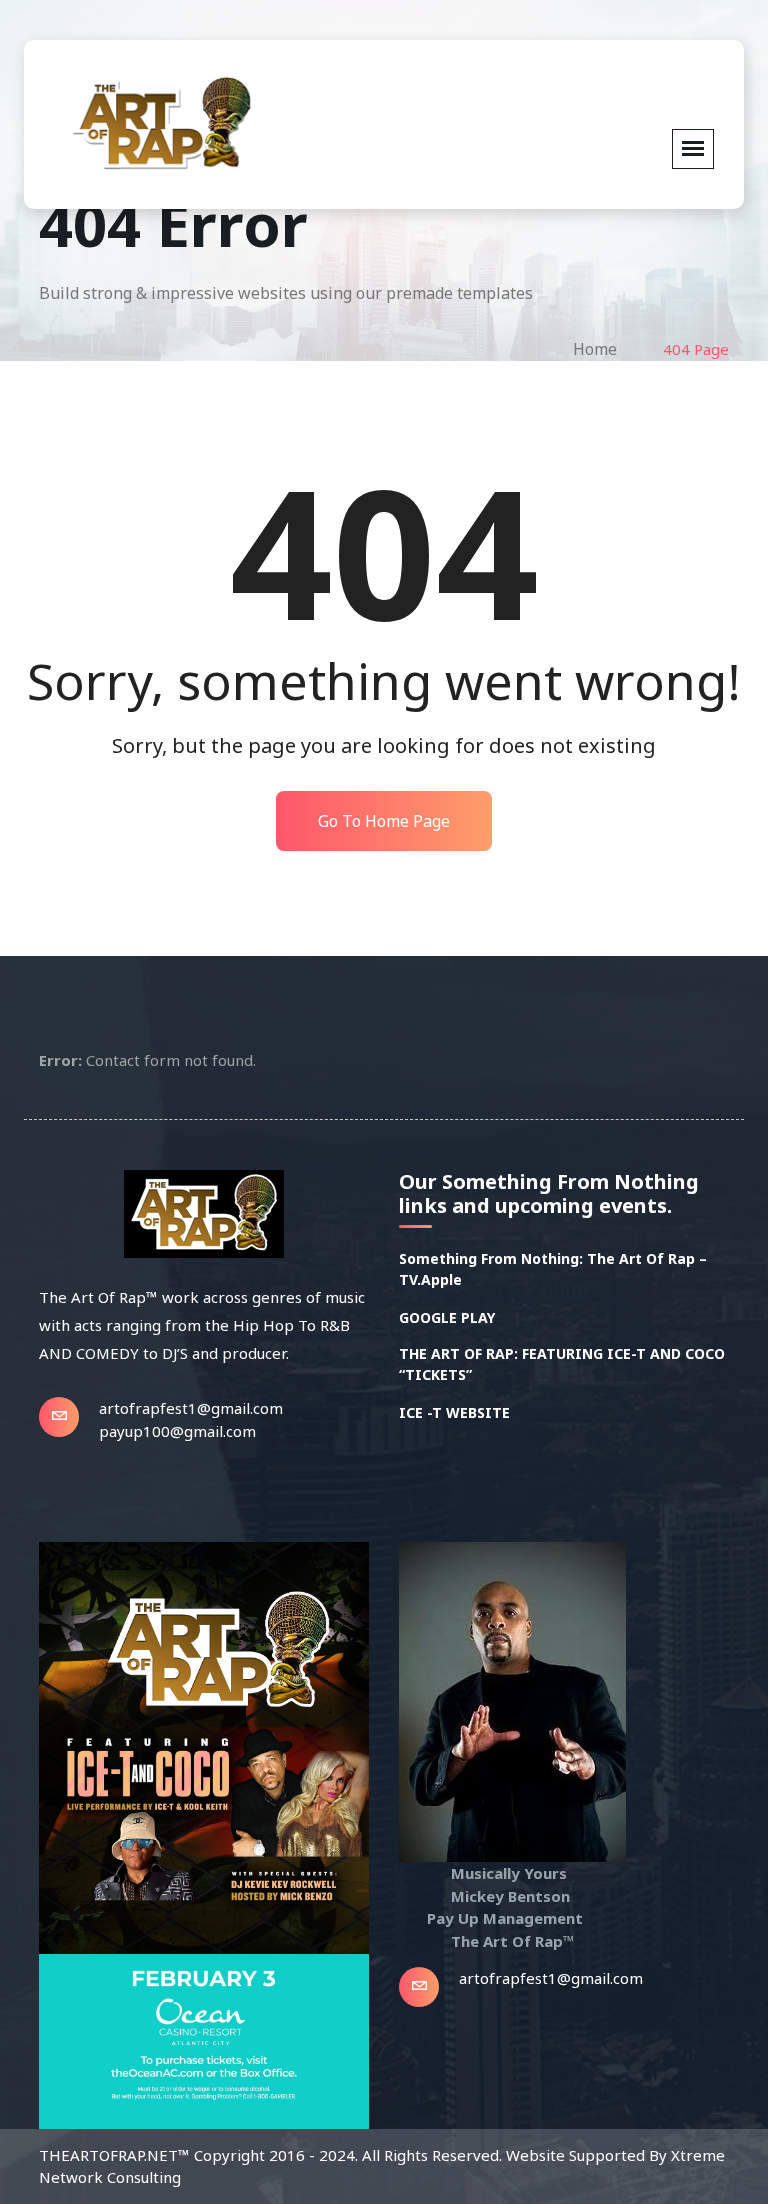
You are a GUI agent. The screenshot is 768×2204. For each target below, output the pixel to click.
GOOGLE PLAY (447, 1317)
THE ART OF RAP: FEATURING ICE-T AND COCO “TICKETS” (562, 1364)
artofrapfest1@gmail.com (191, 1408)
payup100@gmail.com (177, 1431)
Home (595, 349)
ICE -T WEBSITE (454, 1412)
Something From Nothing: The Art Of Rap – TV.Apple (553, 1269)
